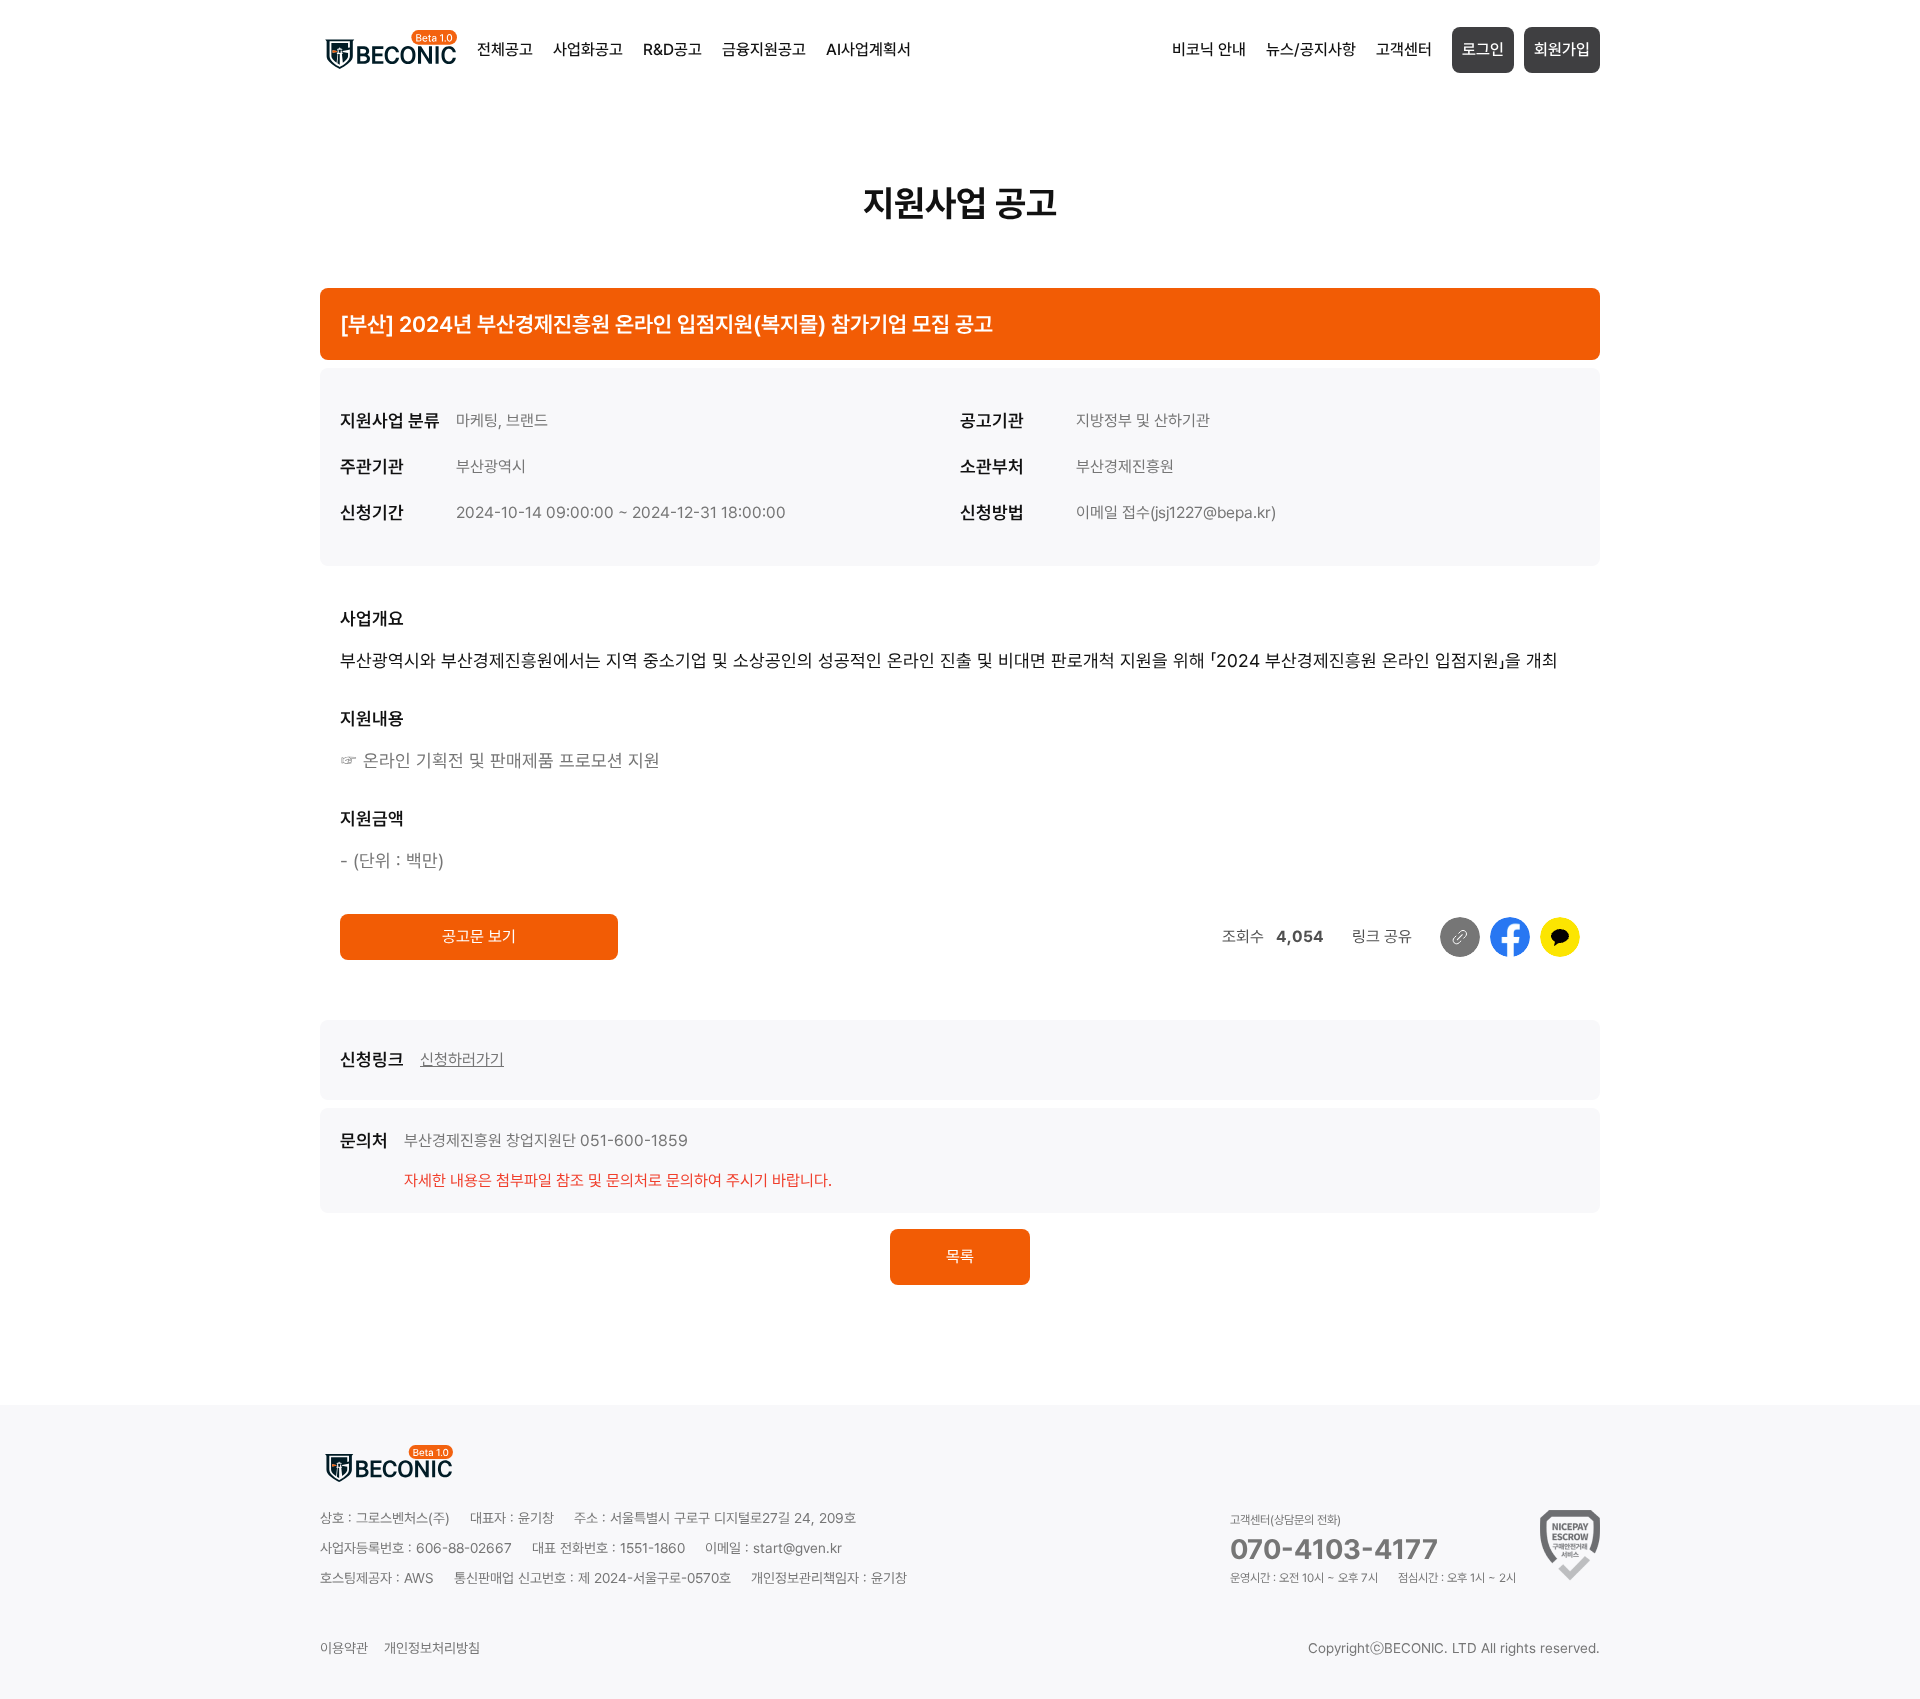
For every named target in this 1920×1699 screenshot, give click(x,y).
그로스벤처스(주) (403, 1518)
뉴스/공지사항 (1311, 49)
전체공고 (505, 49)
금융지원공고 (764, 49)
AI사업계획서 (868, 49)
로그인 (1483, 49)
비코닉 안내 (1209, 49)
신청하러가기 (462, 1059)
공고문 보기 (479, 936)
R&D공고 (672, 49)
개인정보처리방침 (432, 1648)
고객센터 (1404, 49)
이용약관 (344, 1648)
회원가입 (1562, 49)
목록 (960, 1256)
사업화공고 (588, 49)
